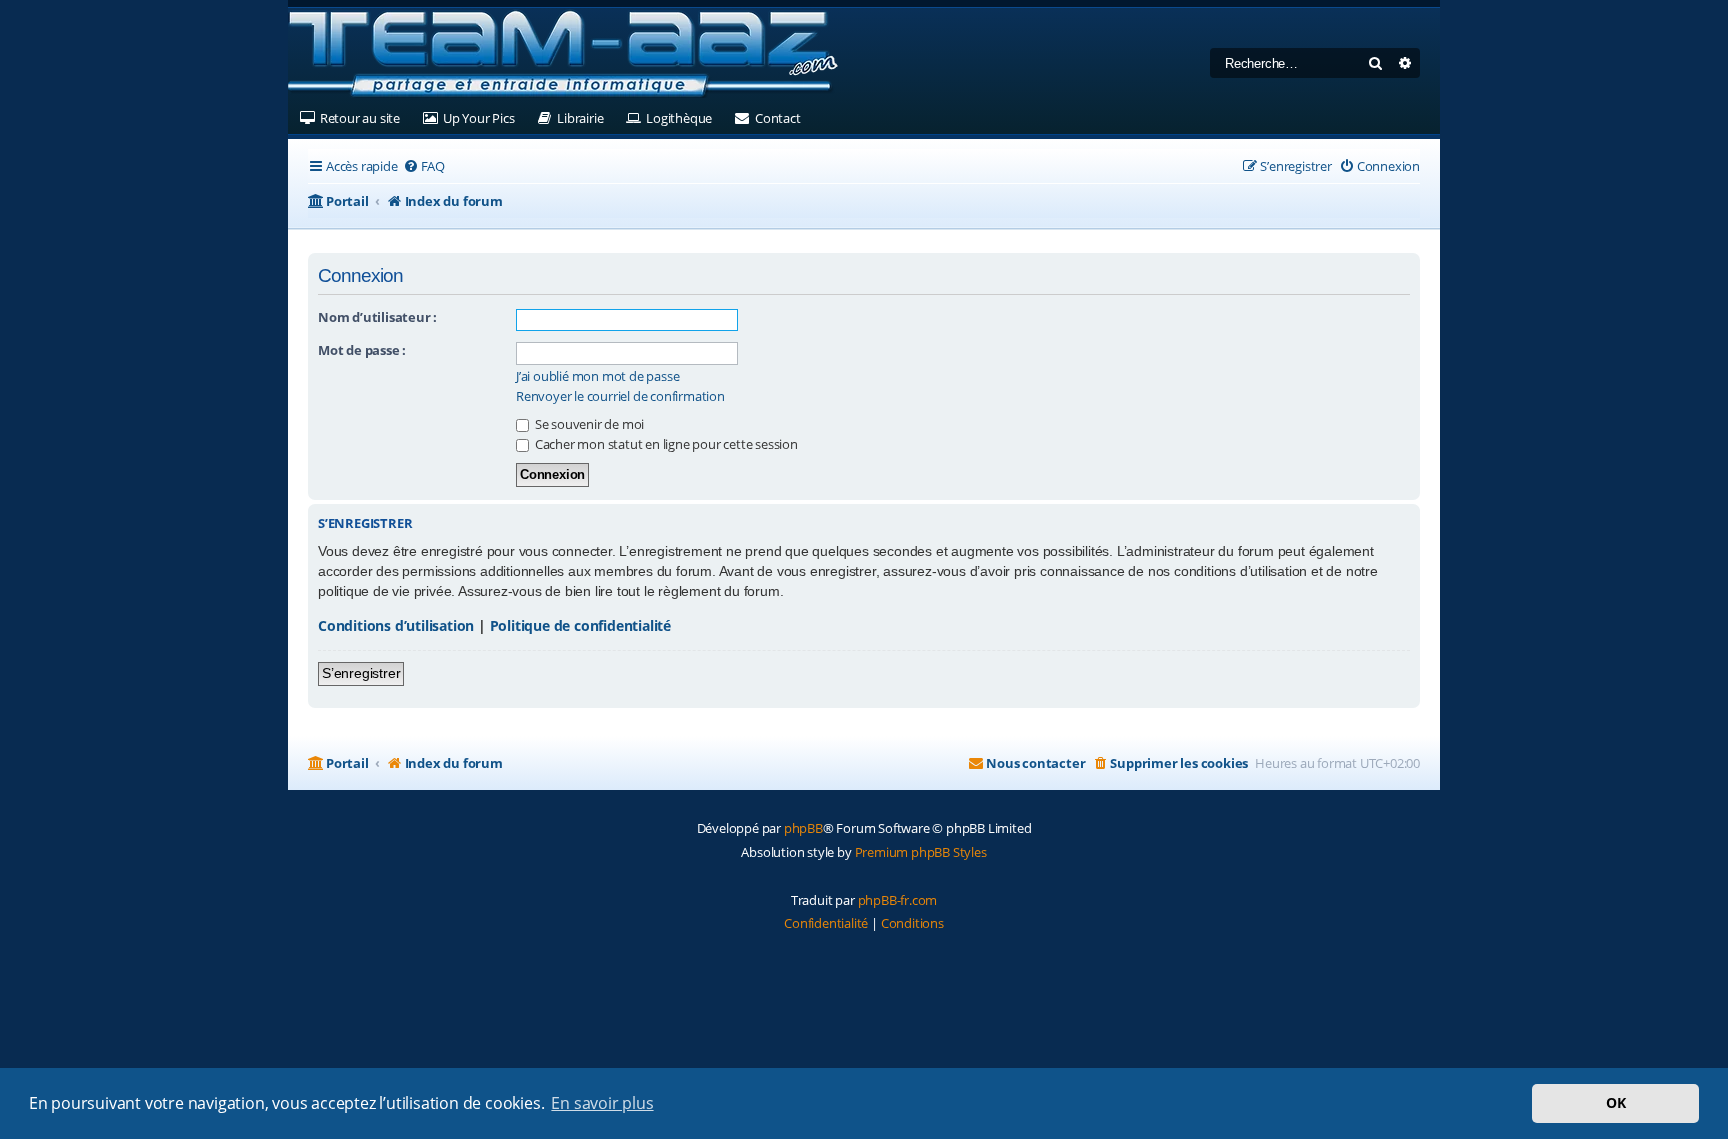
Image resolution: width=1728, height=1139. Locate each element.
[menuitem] (424, 166)
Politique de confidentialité (580, 625)
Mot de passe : (362, 350)
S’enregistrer (361, 673)
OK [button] (1616, 1102)
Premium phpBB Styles (921, 852)
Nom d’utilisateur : (377, 317)
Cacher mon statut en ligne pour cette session (665, 444)
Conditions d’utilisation (396, 625)
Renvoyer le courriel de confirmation (620, 396)
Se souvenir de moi (588, 424)
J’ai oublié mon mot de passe (597, 376)
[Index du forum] (563, 55)
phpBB (803, 828)
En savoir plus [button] (602, 1103)
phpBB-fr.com (898, 900)
